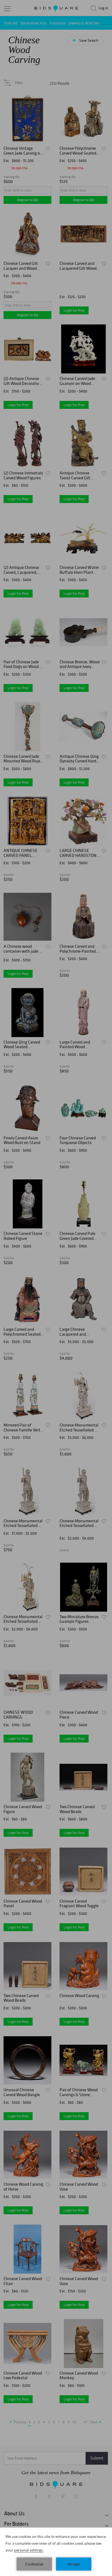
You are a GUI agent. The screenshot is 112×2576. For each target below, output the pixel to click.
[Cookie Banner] (56, 2552)
